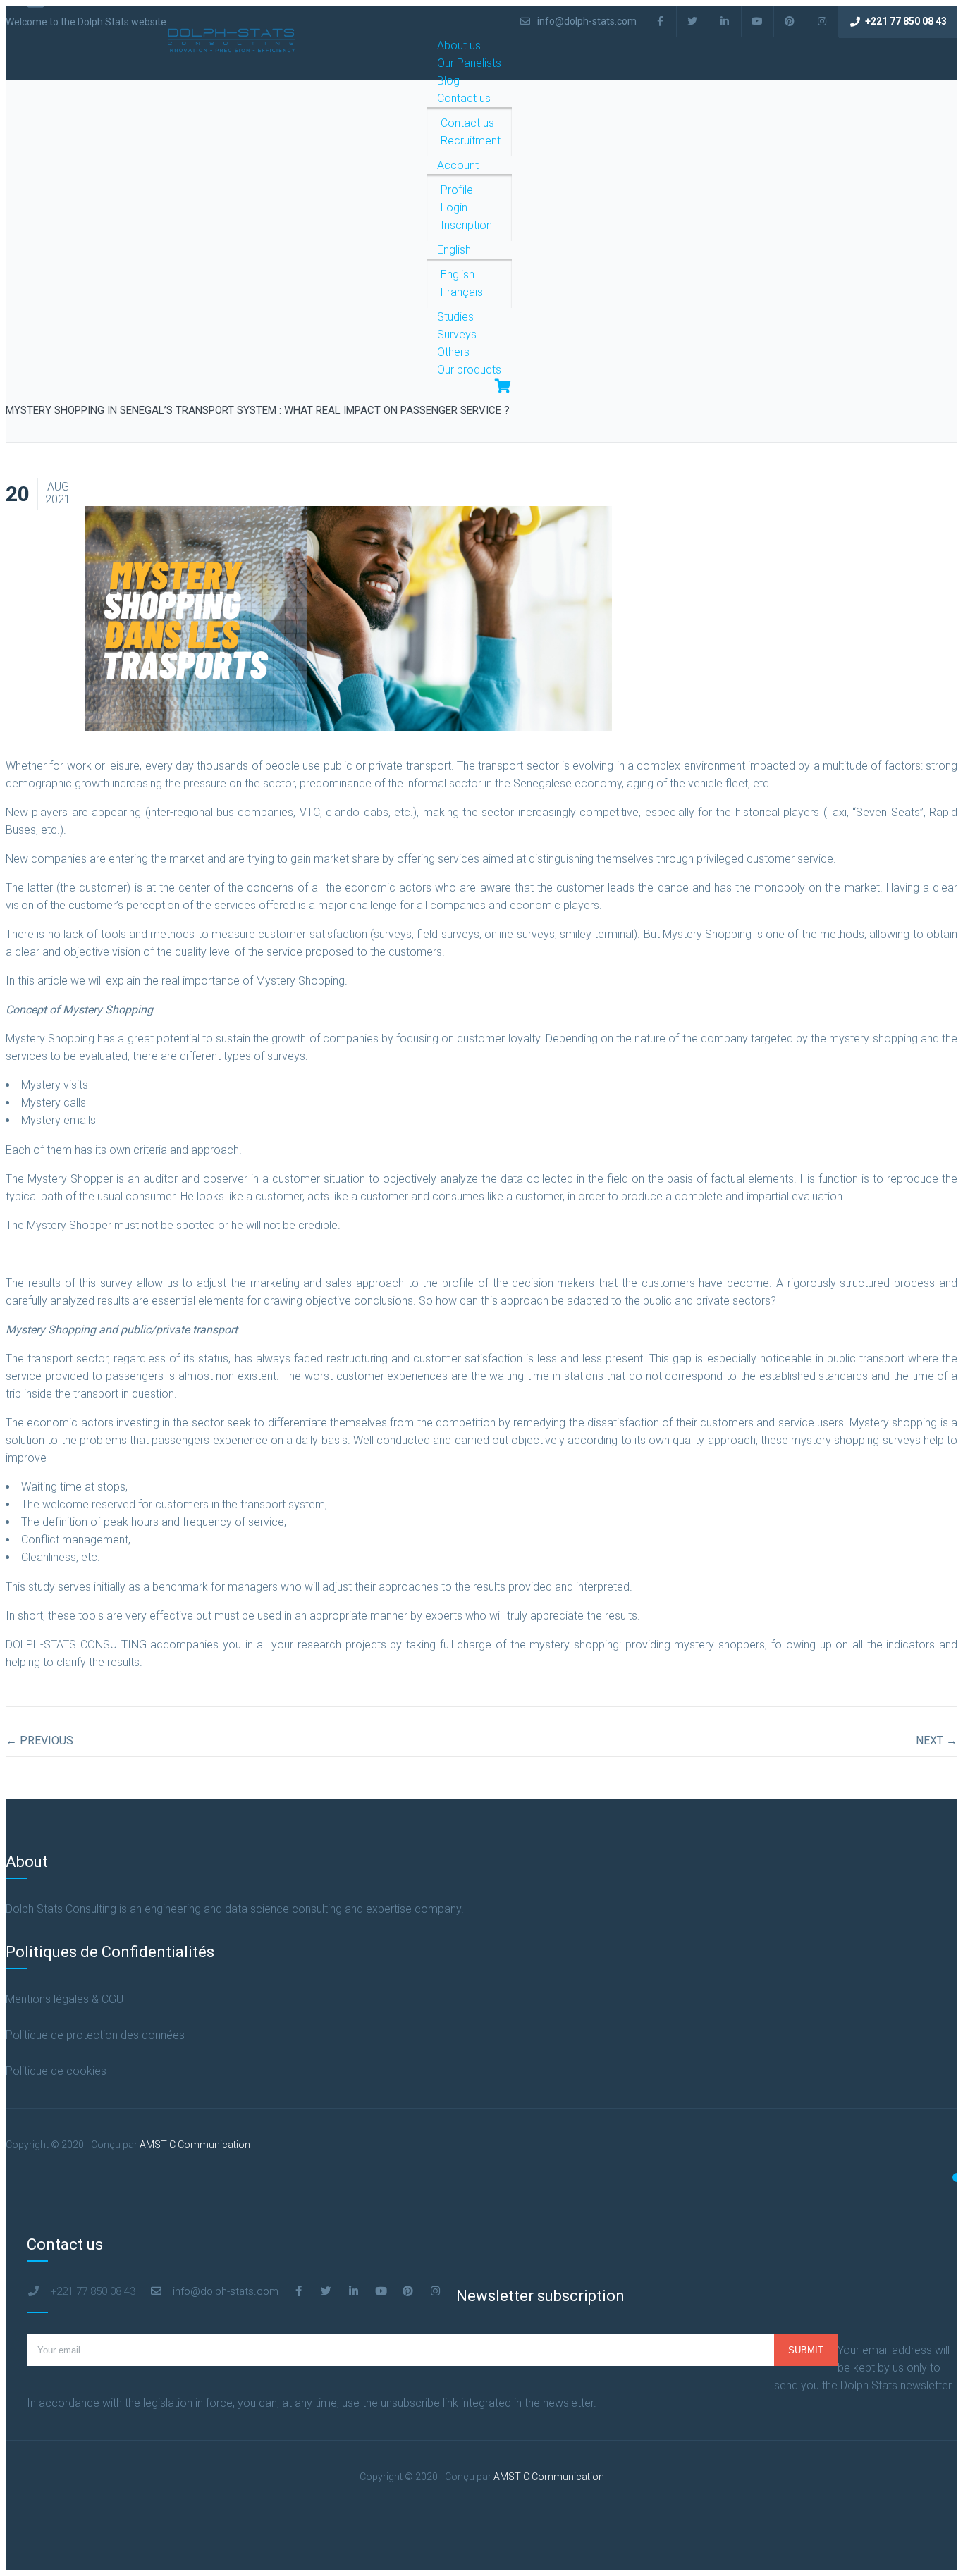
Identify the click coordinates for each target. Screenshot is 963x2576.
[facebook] (661, 21)
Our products (469, 370)
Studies (455, 317)
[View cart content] (496, 387)
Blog (448, 81)
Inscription (466, 225)
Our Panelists (469, 63)
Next (937, 1740)
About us (459, 45)
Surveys (457, 334)
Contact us (464, 98)
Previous (39, 1740)
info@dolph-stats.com (586, 21)
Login (454, 208)
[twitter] (693, 21)
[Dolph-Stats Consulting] (232, 50)
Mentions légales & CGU (65, 1999)
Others (453, 352)
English (454, 250)
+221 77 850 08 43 (906, 21)
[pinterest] (790, 21)
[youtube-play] (758, 21)
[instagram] (823, 21)
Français (462, 292)
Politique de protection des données (95, 2035)
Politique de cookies (56, 2071)
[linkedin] (725, 21)
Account (458, 165)
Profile (457, 190)
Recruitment (471, 141)
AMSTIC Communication (195, 2145)
